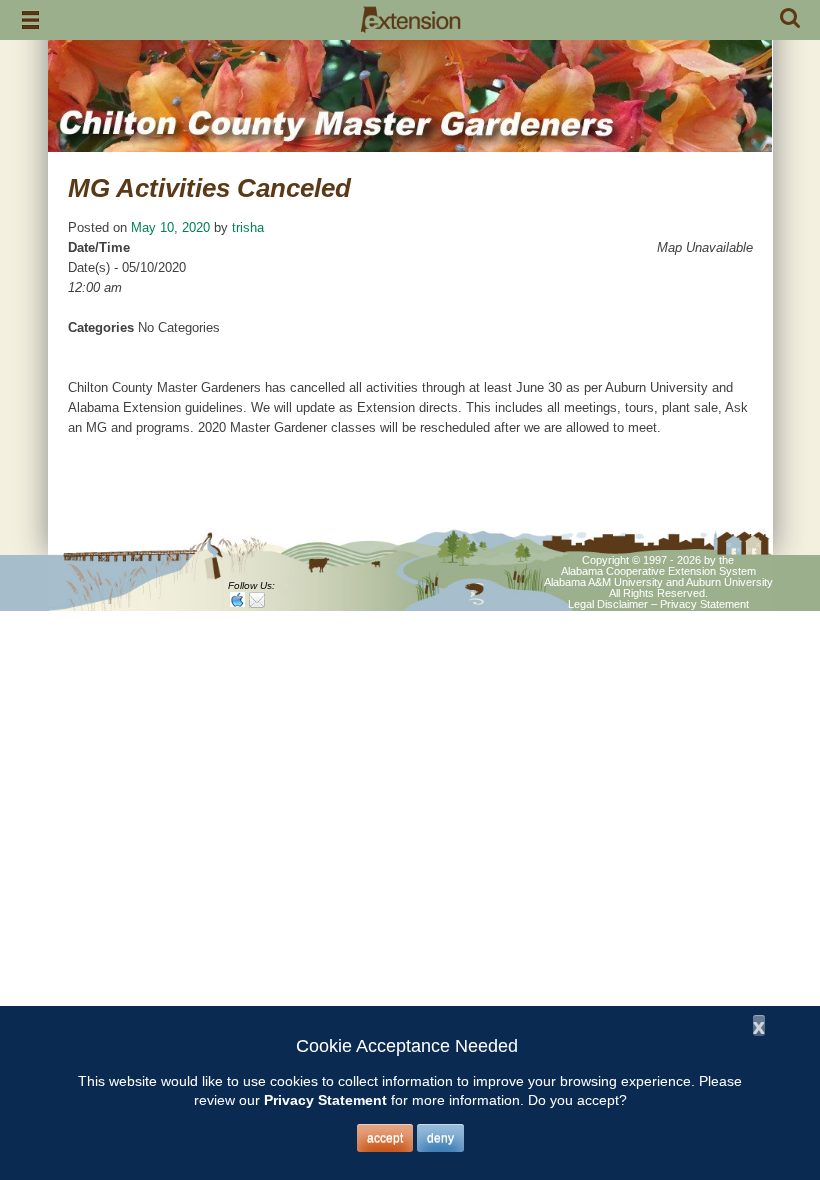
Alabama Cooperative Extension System (658, 571)
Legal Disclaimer (608, 604)
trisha (248, 227)
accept (385, 1138)
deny (440, 1138)
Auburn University (729, 582)
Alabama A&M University (603, 582)
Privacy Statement (704, 604)
